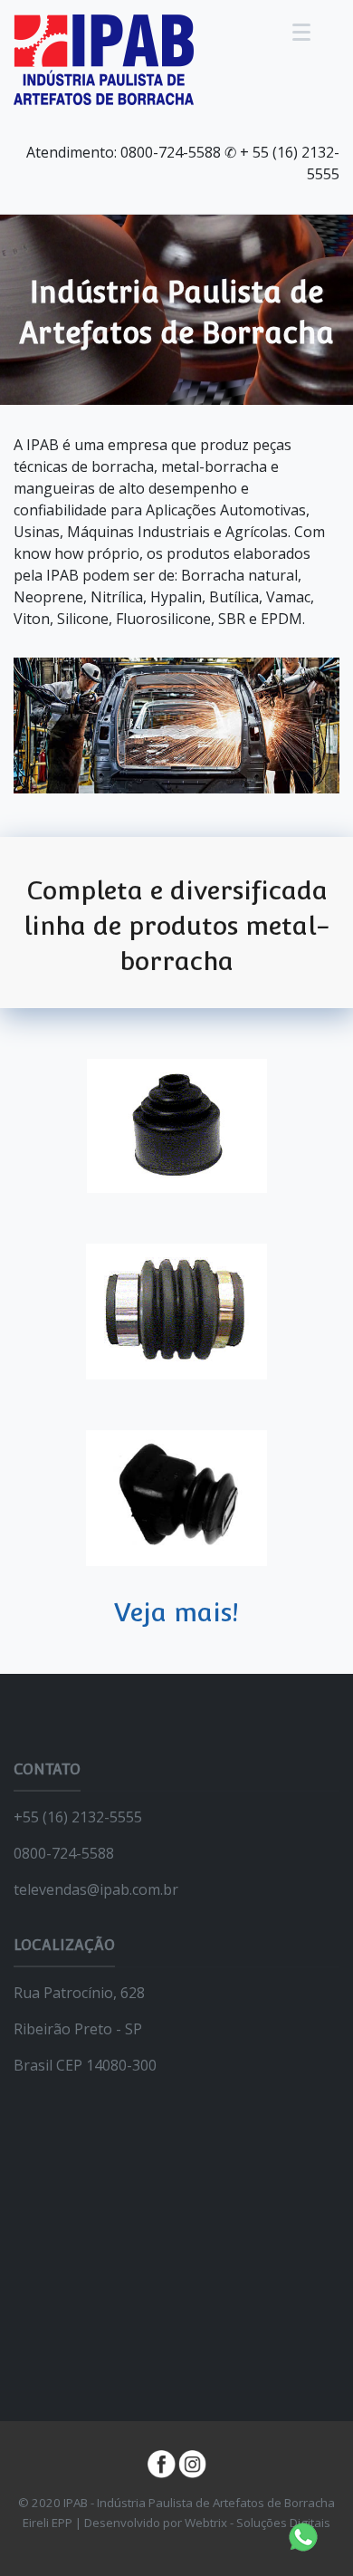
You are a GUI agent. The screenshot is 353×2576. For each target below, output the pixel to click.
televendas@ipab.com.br (96, 1889)
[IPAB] (104, 58)
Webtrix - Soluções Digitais (258, 2523)
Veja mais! (176, 1612)
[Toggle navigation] (301, 32)
